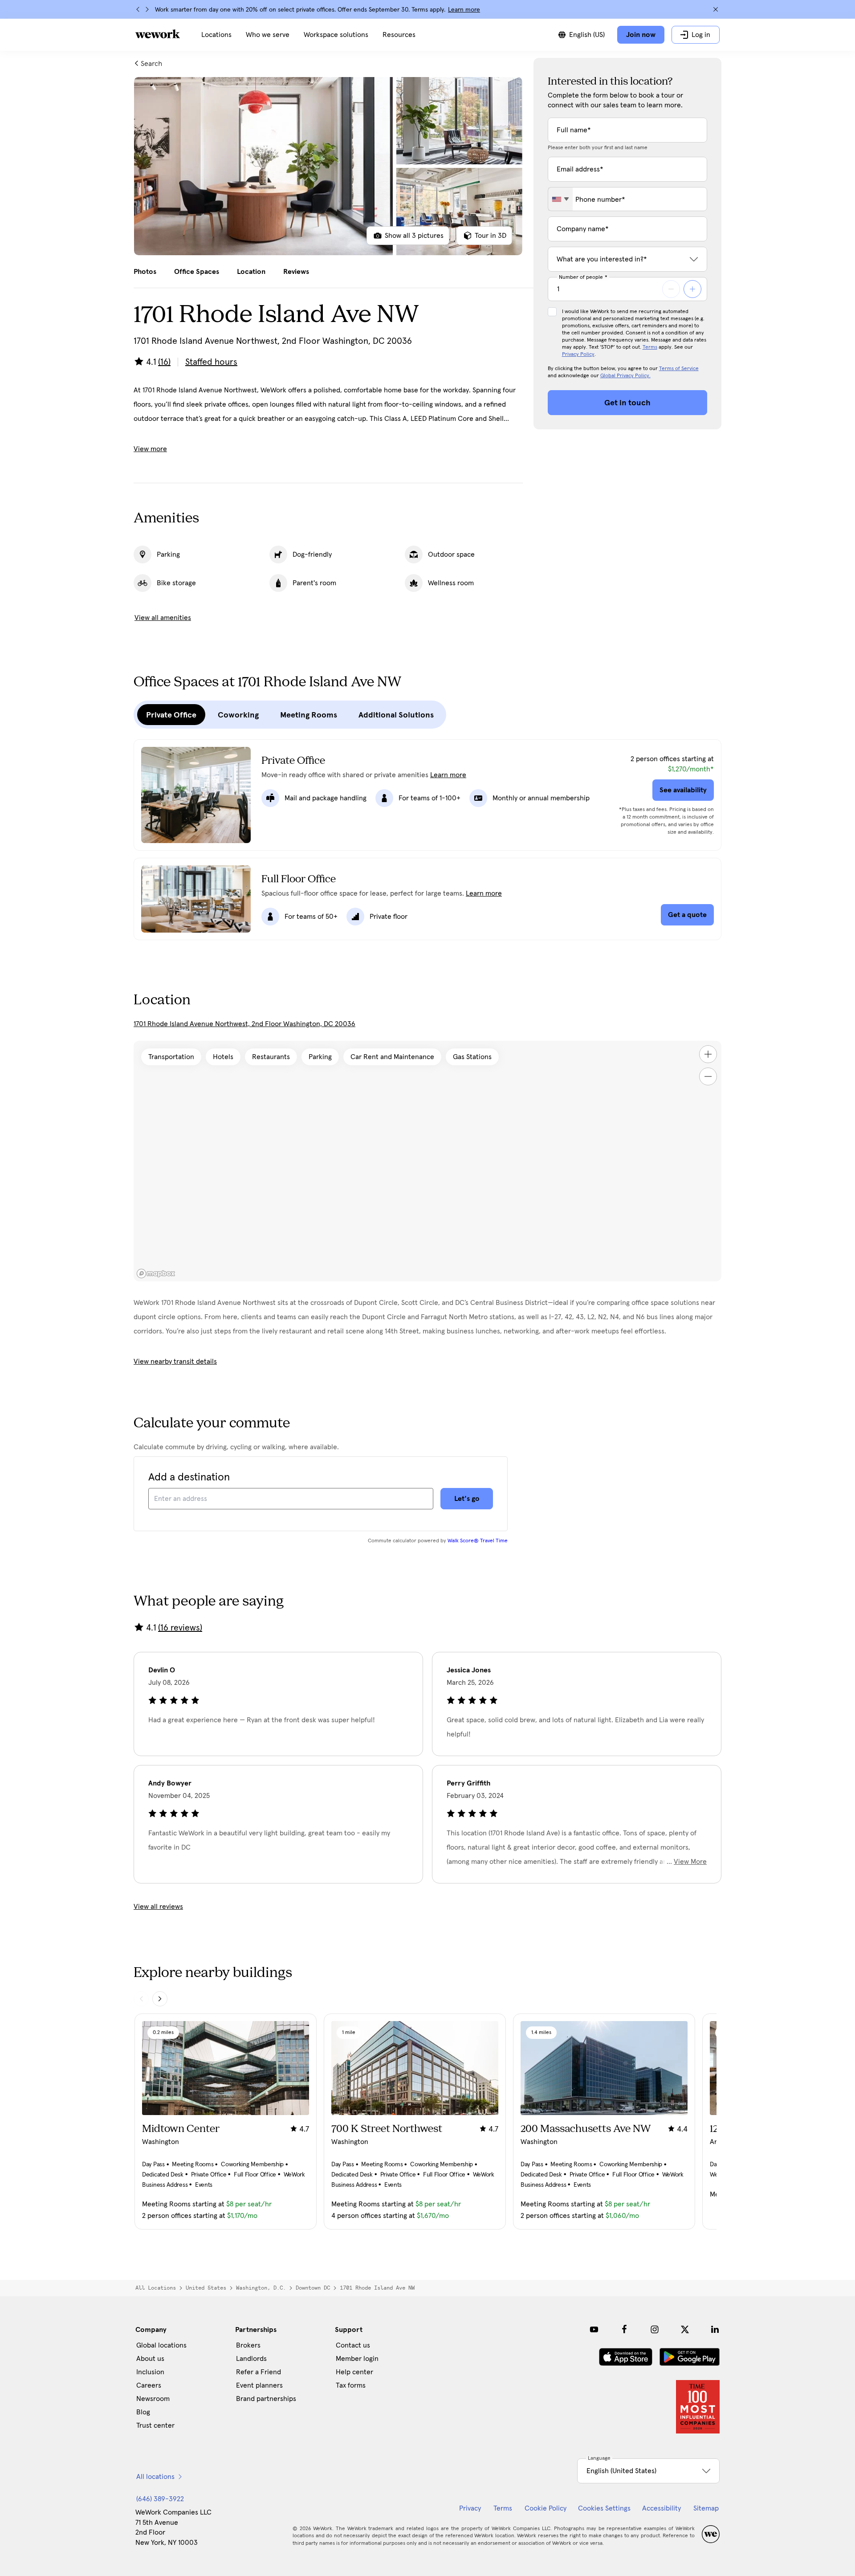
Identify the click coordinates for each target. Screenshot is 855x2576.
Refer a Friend (259, 2372)
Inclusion (150, 2372)
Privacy (470, 2508)
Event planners (259, 2385)
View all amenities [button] (163, 618)
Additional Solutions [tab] (396, 715)
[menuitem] (216, 35)
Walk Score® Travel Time (478, 1541)
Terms (650, 347)
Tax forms (351, 2385)
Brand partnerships (266, 2399)
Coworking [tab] (238, 715)
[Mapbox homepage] (156, 1274)
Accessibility (662, 2508)
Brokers (248, 2345)
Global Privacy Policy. (625, 376)
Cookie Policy (546, 2508)
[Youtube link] (594, 2329)
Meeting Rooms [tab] (309, 715)
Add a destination (189, 1477)
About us (150, 2359)
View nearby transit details (175, 1361)
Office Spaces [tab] (197, 272)
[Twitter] (685, 2329)
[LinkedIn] (715, 2329)
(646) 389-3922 (160, 2499)
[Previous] (138, 9)
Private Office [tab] (171, 715)
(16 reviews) (180, 1628)
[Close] (716, 9)
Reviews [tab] (296, 272)
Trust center (155, 2425)
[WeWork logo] (158, 34)
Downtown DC (313, 2288)
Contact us (353, 2345)
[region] (427, 1161)
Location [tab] (251, 272)
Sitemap (706, 2508)
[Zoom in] (708, 1054)
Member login (357, 2359)
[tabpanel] (328, 166)
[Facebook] (624, 2329)
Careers (149, 2385)
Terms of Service (679, 369)
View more (150, 449)
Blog (143, 2412)
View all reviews (158, 1907)
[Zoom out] (708, 1076)
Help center (354, 2372)
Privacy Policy (578, 355)
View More (690, 1862)
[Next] (147, 9)
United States (206, 2288)
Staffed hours (211, 362)
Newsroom (153, 2399)
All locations (156, 2288)
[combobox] (560, 199)
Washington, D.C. (261, 2288)
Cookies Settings (604, 2508)
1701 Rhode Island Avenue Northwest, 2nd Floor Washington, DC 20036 (244, 1024)
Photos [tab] (145, 272)
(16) (164, 362)
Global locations (161, 2345)
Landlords (251, 2359)
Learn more (464, 10)
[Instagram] (655, 2329)
